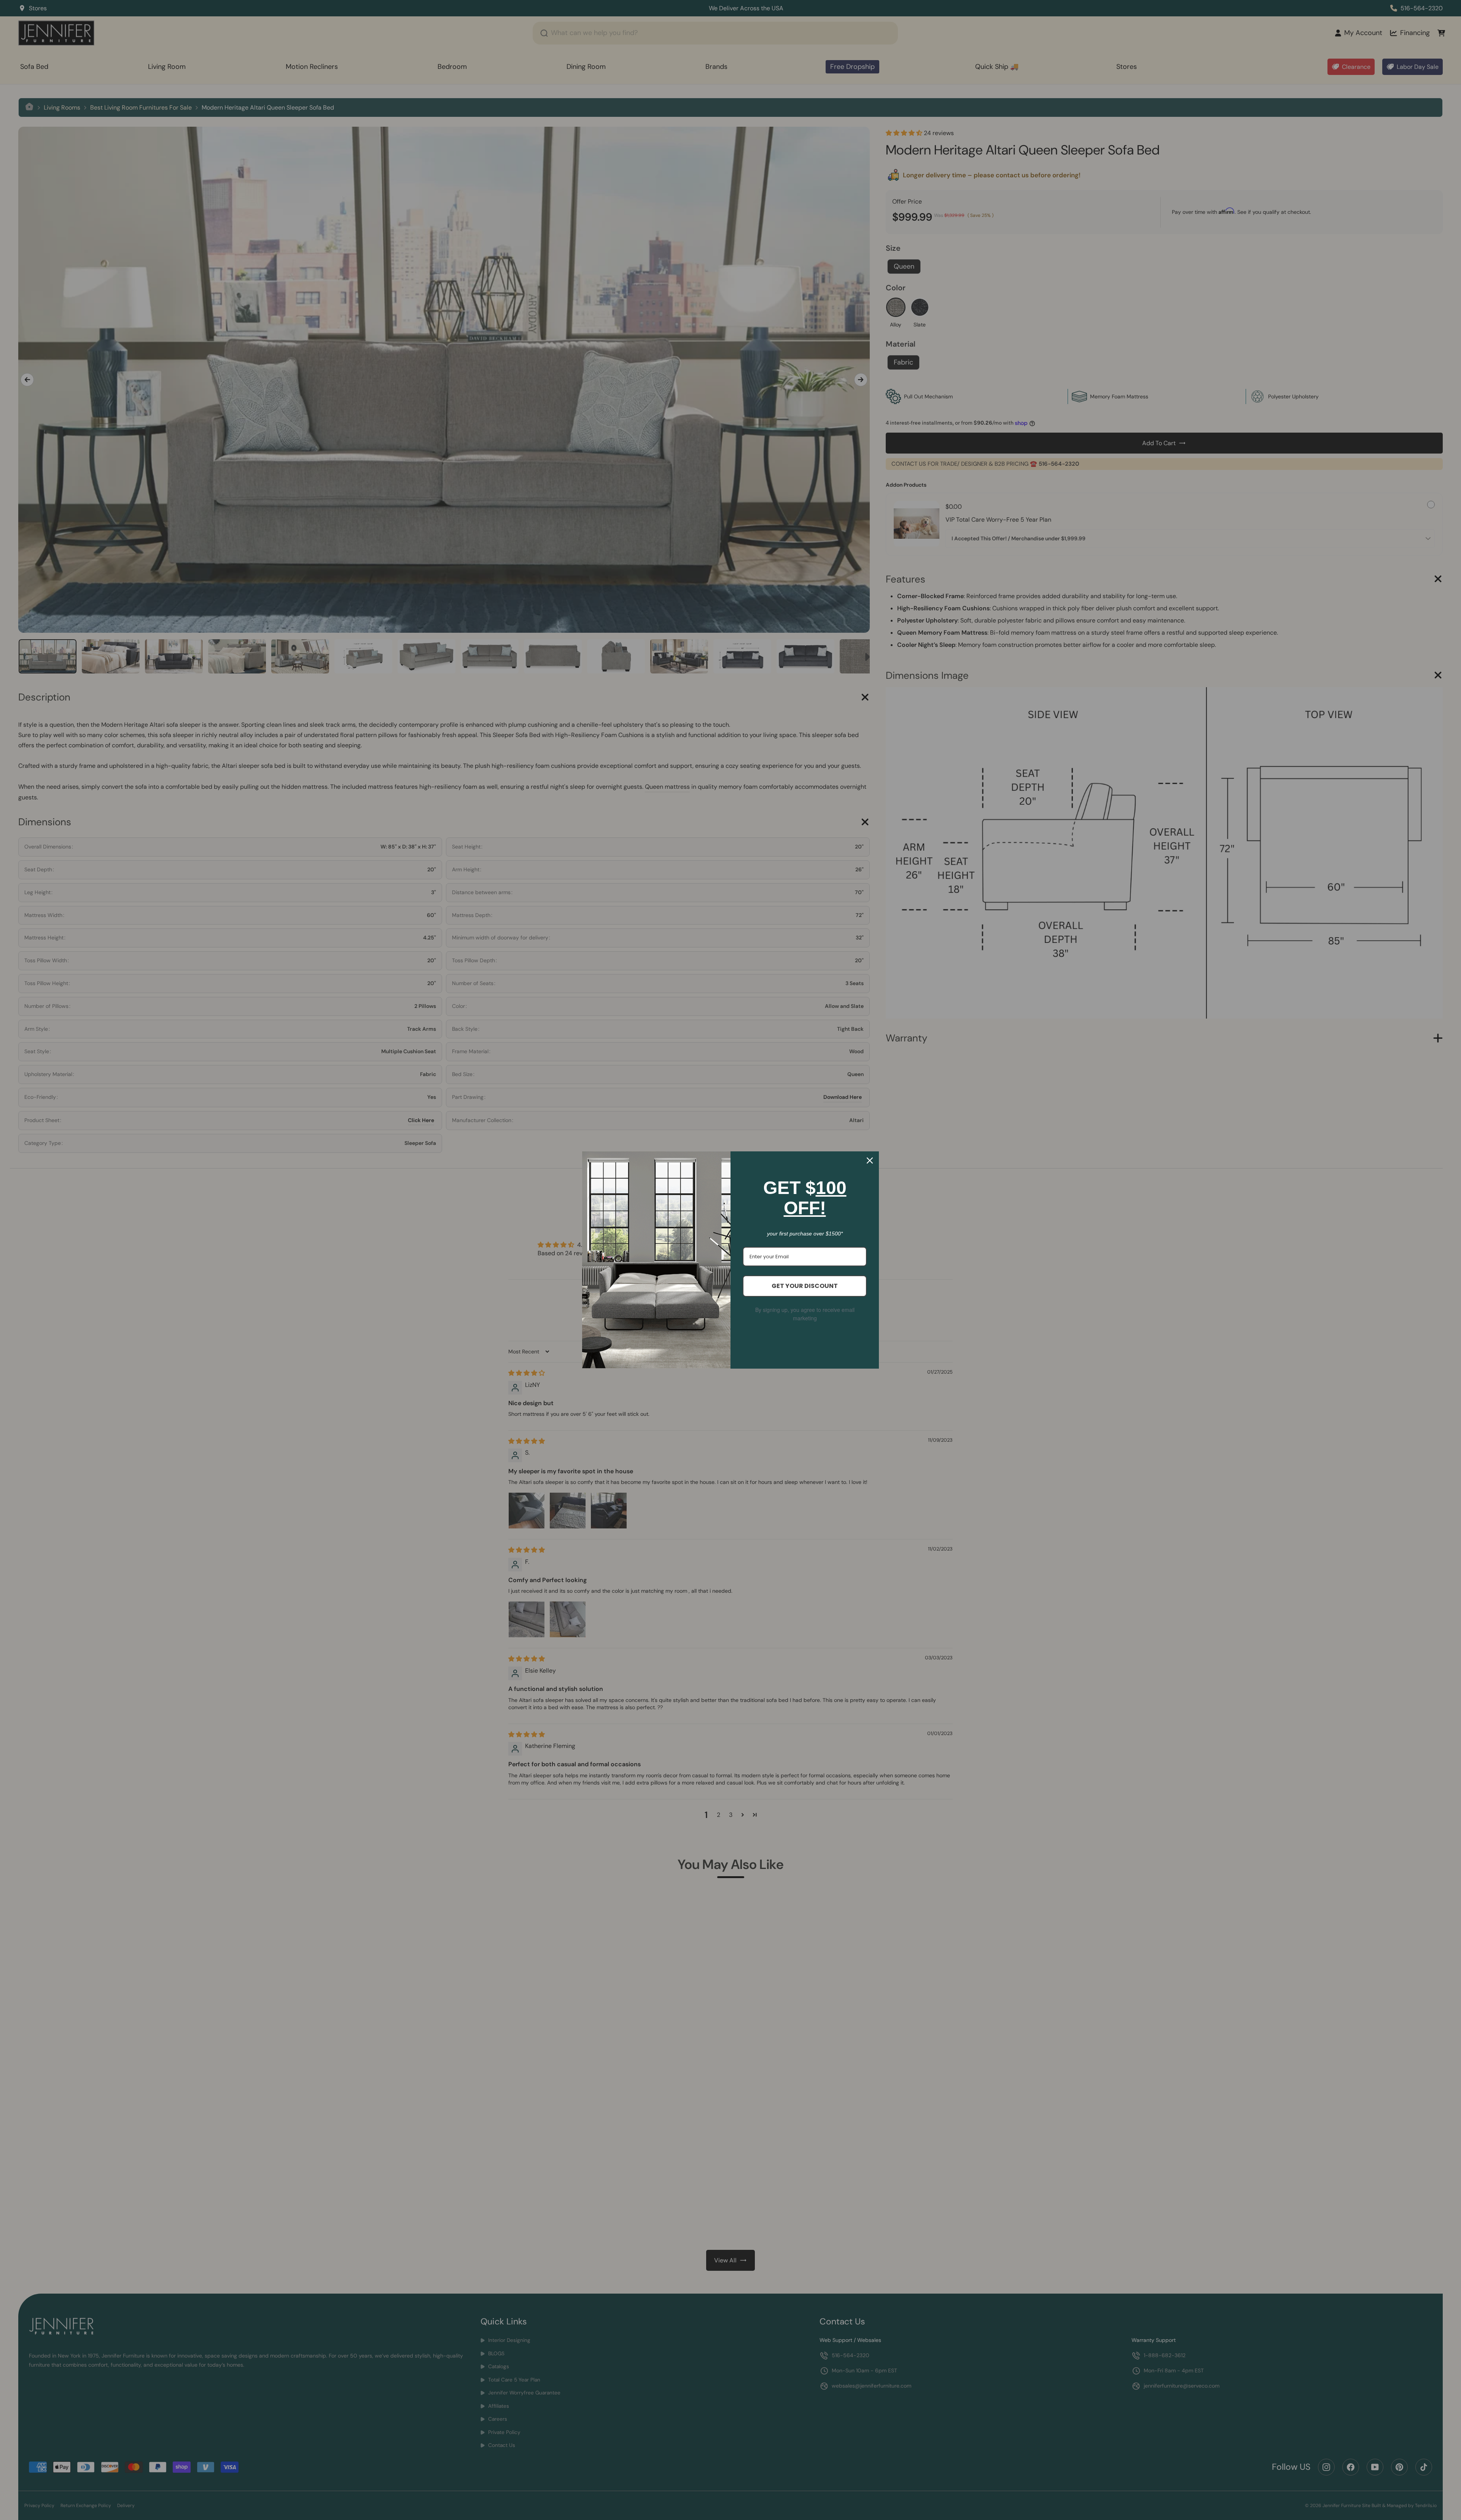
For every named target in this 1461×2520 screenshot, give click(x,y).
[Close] (870, 1161)
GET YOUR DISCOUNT (805, 1286)
